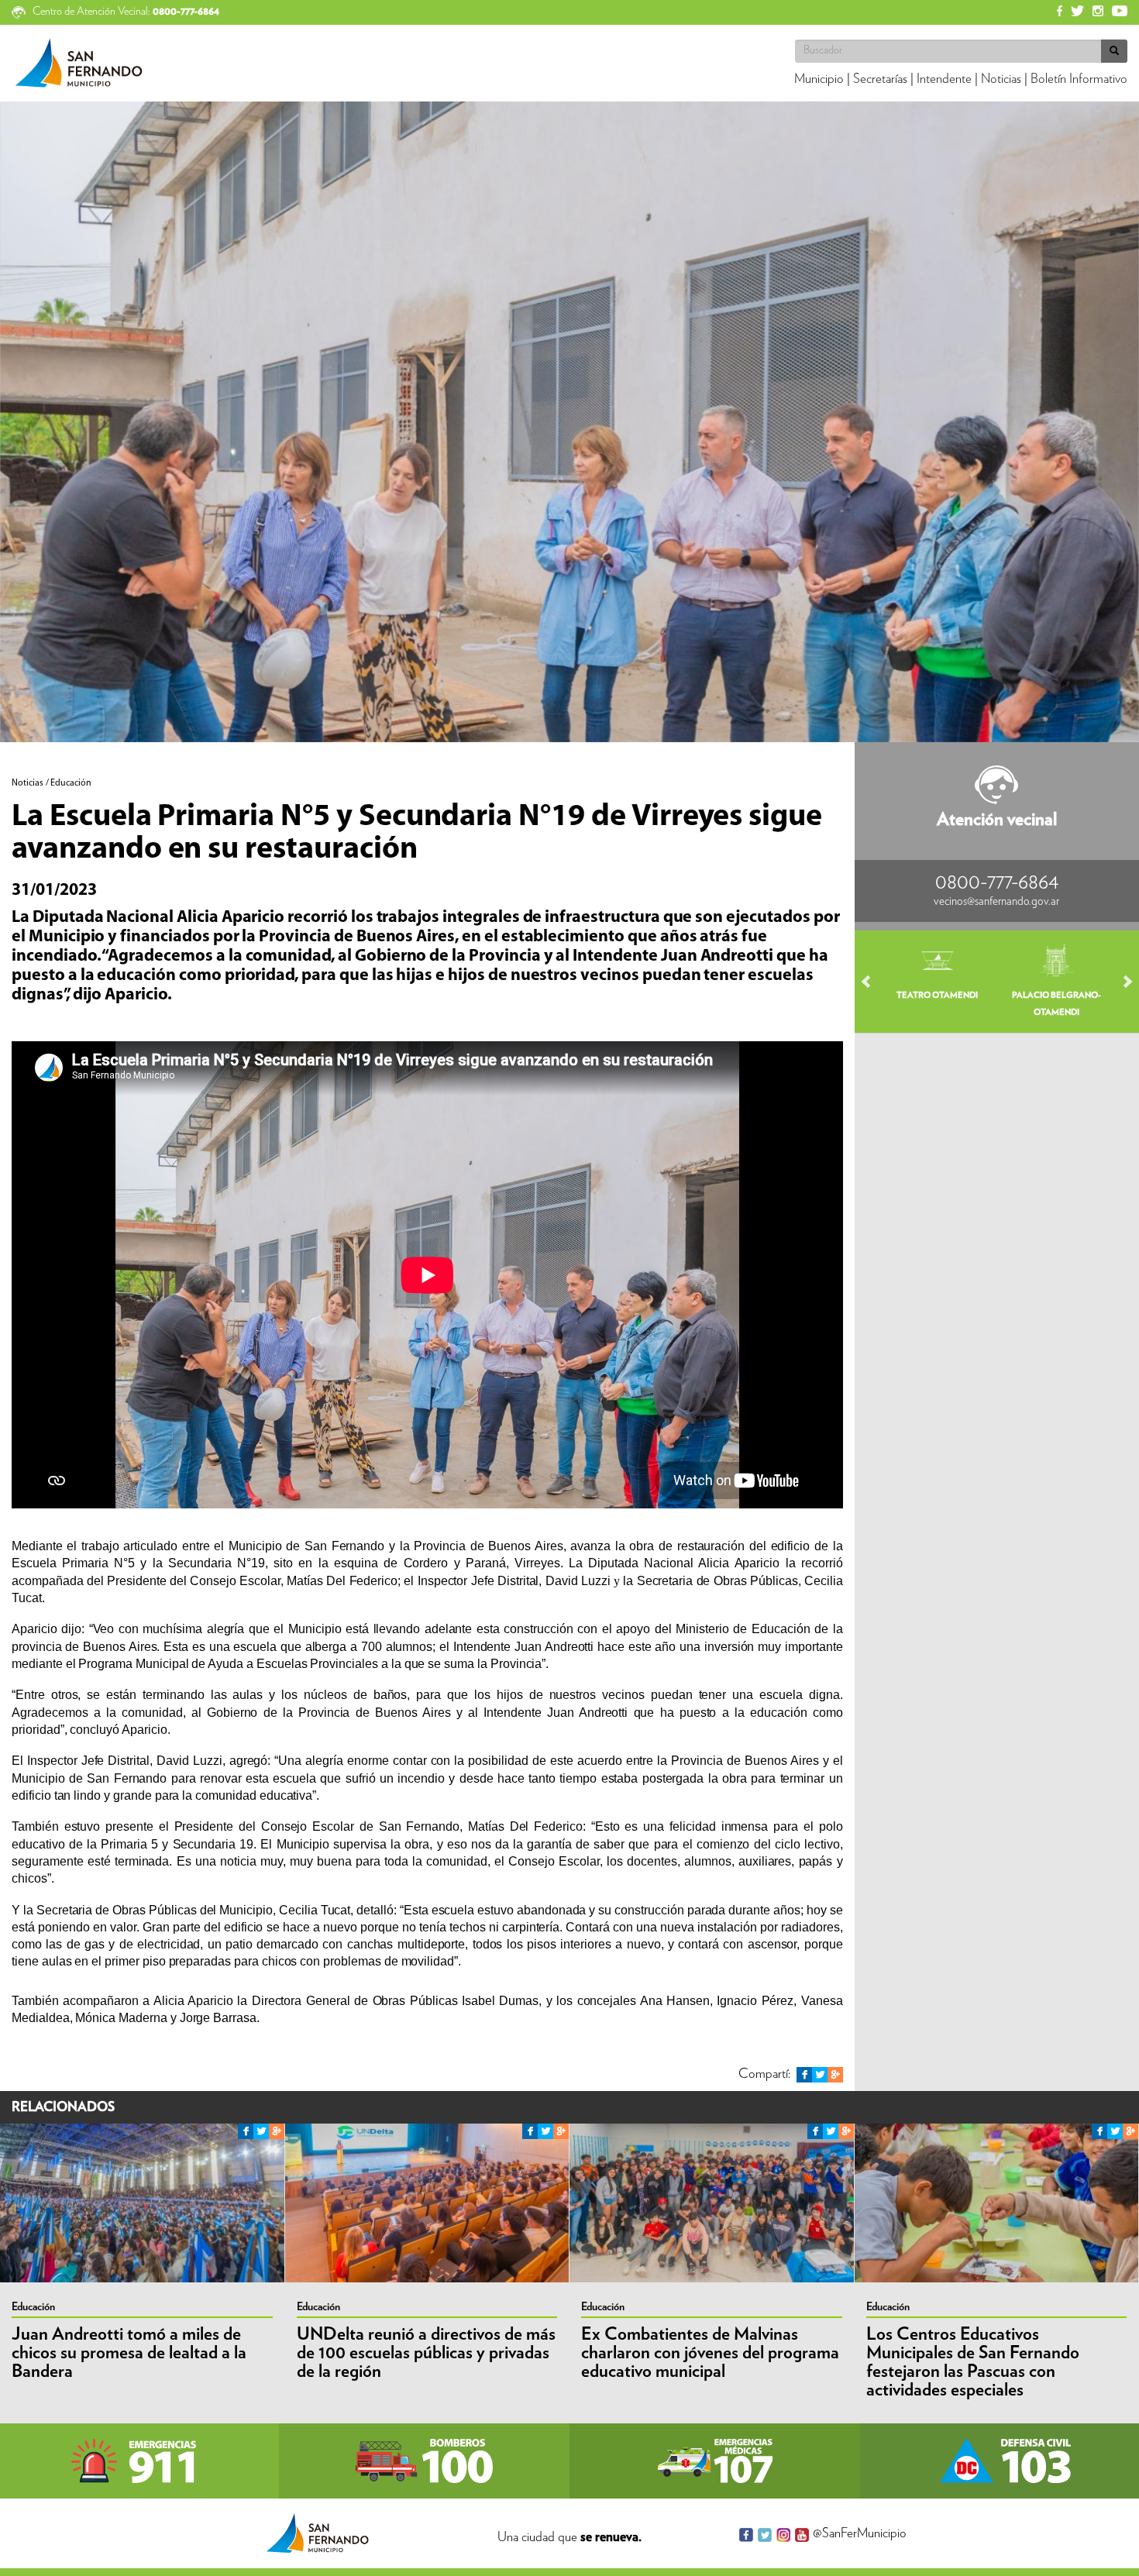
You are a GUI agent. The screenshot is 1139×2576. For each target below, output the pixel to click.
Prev (873, 982)
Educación (33, 2307)
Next (1120, 982)
